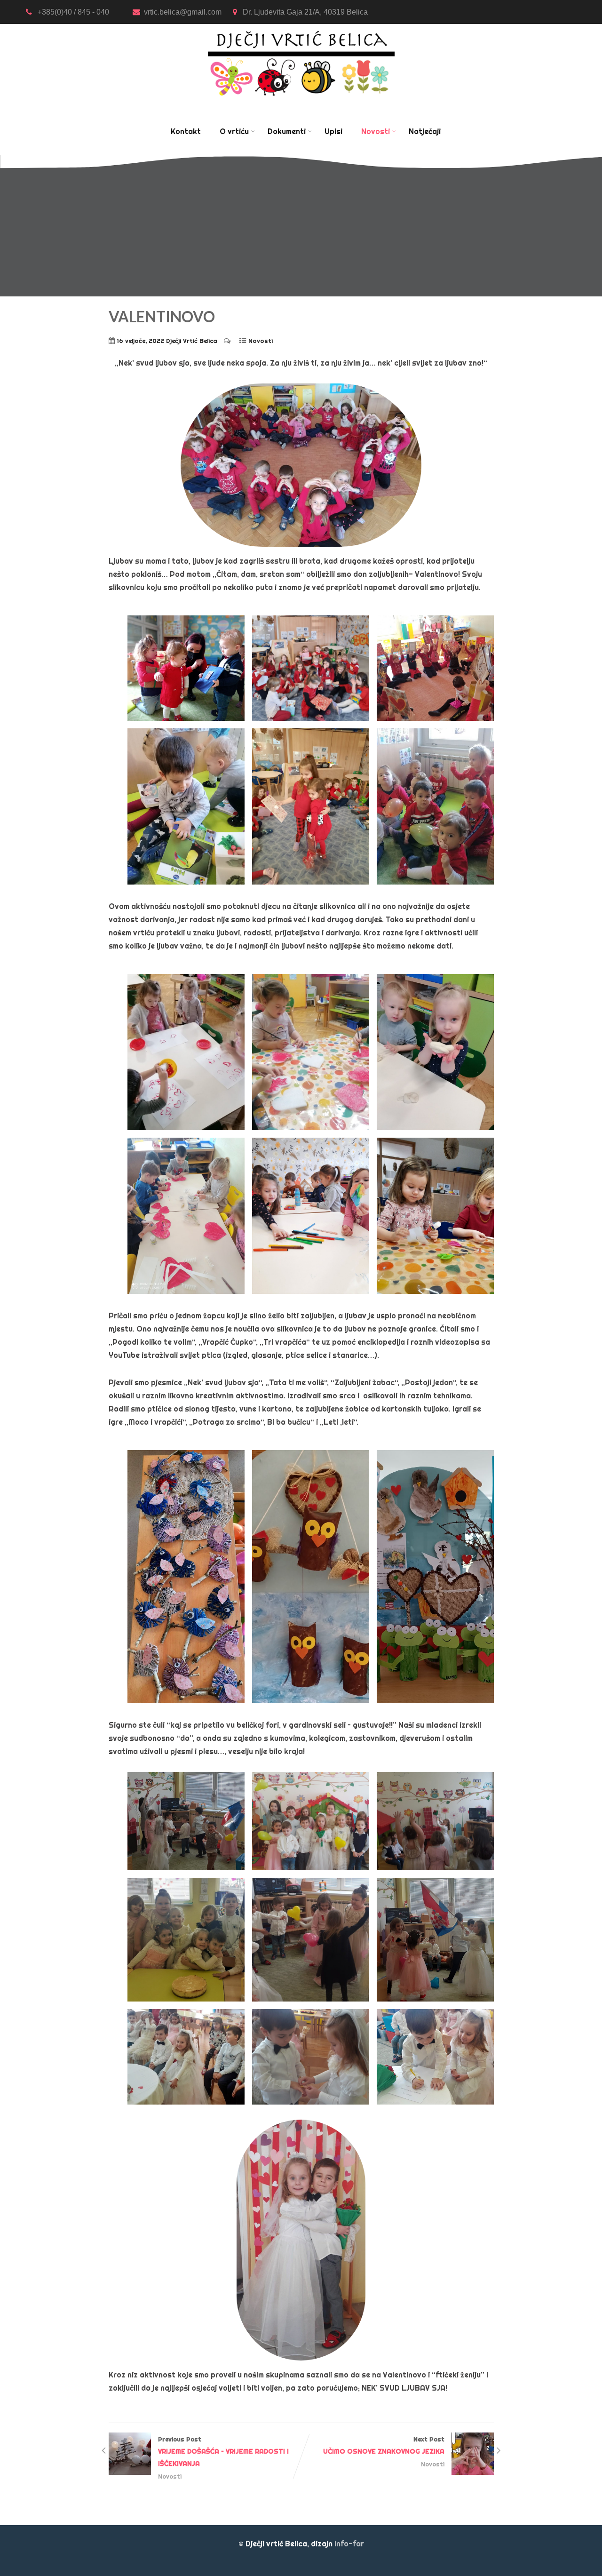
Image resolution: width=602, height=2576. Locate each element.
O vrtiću (234, 131)
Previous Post (223, 2452)
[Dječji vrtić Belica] (301, 30)
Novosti (376, 131)
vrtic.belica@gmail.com (184, 12)
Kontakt (186, 131)
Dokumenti (287, 131)
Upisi (333, 131)
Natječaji (425, 131)
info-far (349, 2544)
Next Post (384, 2445)
